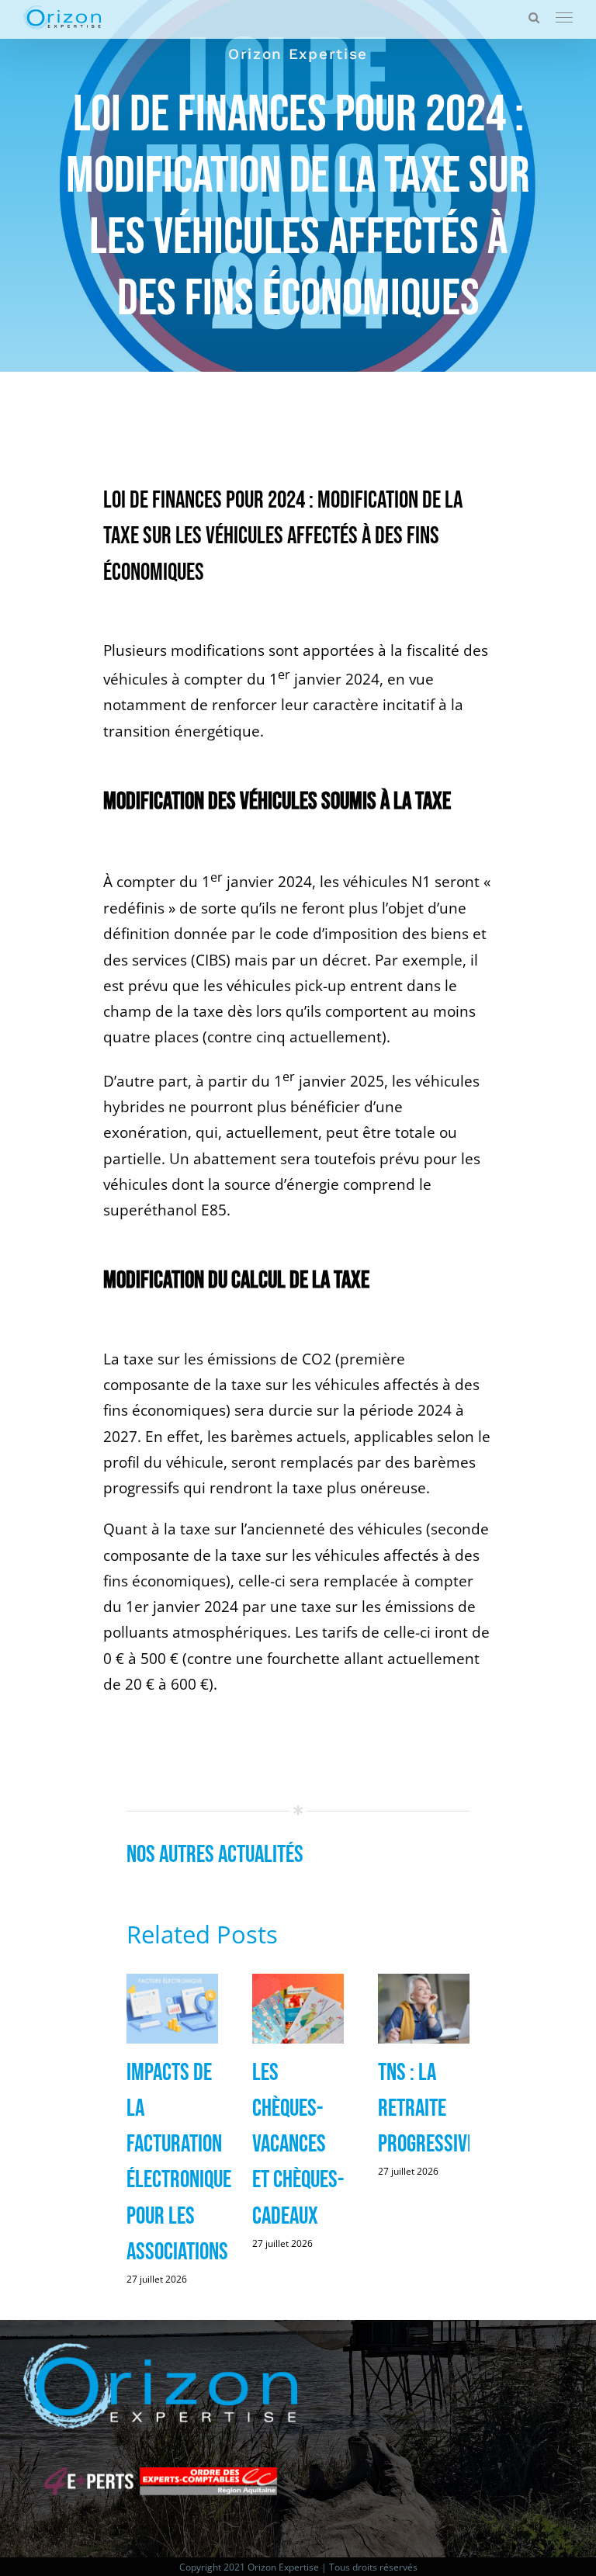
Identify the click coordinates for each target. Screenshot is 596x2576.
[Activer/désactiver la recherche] (534, 17)
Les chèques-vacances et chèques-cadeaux (298, 2144)
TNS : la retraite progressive (427, 2108)
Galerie (173, 2010)
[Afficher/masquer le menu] (564, 18)
